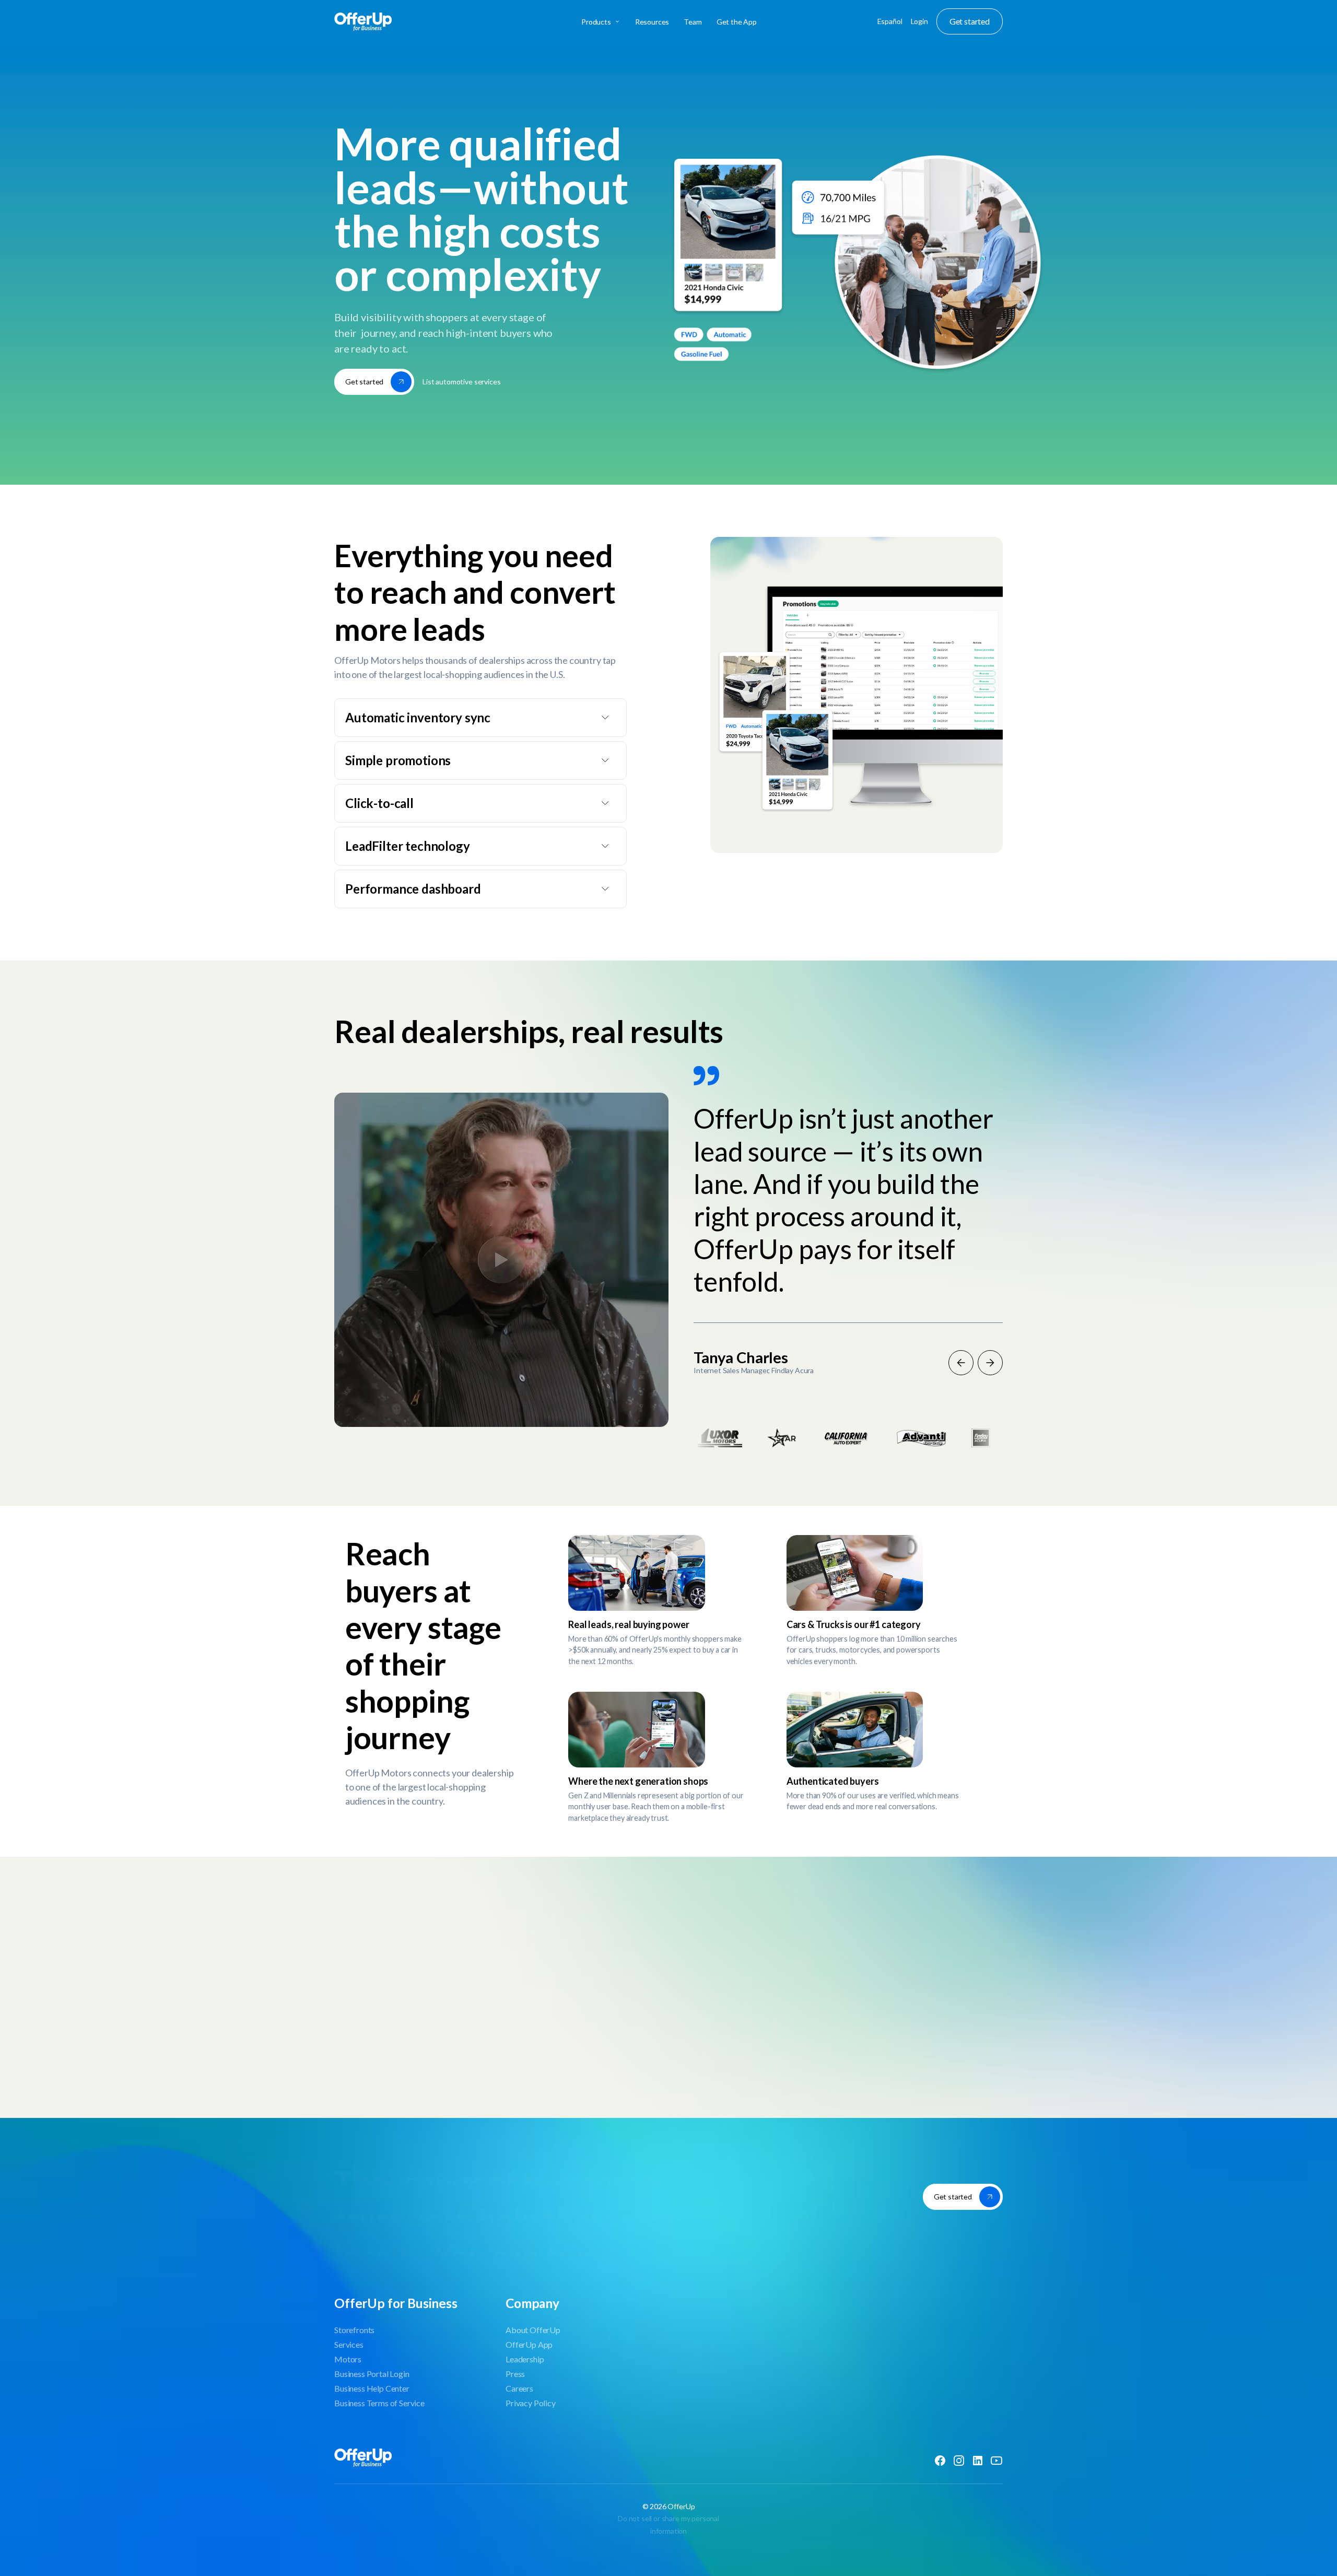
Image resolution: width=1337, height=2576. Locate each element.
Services (349, 2344)
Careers (519, 2388)
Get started (970, 21)
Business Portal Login (372, 2374)
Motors (348, 2359)
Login (919, 21)
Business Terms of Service (379, 2403)
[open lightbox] (501, 1260)
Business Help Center (372, 2388)
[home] (404, 21)
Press (515, 2374)
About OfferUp (533, 2330)
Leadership (525, 2359)
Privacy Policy (531, 2403)
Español (890, 21)
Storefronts (354, 2330)
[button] (600, 22)
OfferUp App (529, 2344)
